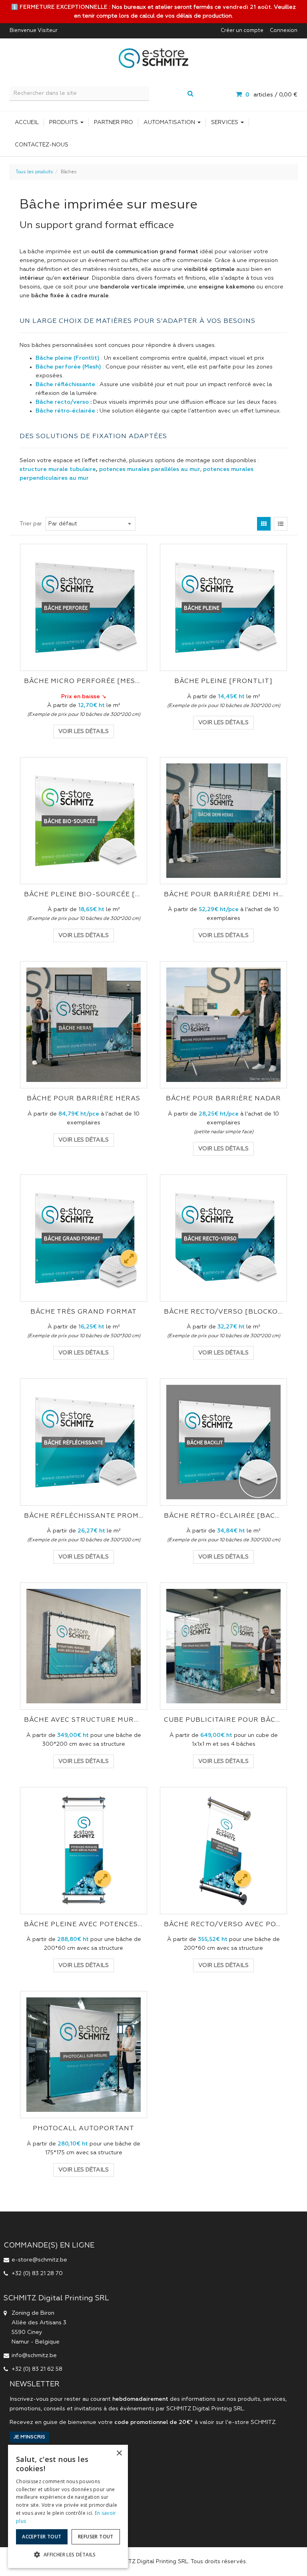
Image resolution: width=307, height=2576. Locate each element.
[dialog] (68, 2506)
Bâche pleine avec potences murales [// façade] (84, 1925)
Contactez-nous (42, 145)
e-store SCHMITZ (252, 2422)
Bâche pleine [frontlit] (223, 681)
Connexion (284, 31)
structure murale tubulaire (58, 469)
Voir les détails (84, 731)
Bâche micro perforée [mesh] (84, 681)
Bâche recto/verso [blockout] (223, 1312)
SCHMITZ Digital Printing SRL (205, 2409)
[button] (68, 2555)
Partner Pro (114, 122)
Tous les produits (34, 172)
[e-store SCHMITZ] (153, 58)
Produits (64, 122)
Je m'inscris (29, 2437)
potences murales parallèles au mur (150, 469)
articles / (271, 95)
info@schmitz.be (34, 2356)
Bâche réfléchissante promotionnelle (84, 1516)
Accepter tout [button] (42, 2537)
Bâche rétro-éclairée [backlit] (223, 1516)
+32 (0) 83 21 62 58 (37, 2369)
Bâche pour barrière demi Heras (223, 895)
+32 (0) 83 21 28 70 (37, 2274)
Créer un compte (242, 31)
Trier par (31, 524)
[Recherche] (190, 94)
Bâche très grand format (84, 1312)
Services (225, 122)
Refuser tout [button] (96, 2537)
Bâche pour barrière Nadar (223, 1099)
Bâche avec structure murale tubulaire (84, 1720)
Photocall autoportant (84, 2129)
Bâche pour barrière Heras (84, 1099)
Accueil (27, 122)
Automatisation (170, 122)
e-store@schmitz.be (39, 2260)
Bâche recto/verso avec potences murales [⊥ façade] (223, 1925)
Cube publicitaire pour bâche (223, 1720)
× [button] (119, 2453)
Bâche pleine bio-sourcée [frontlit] (84, 895)
